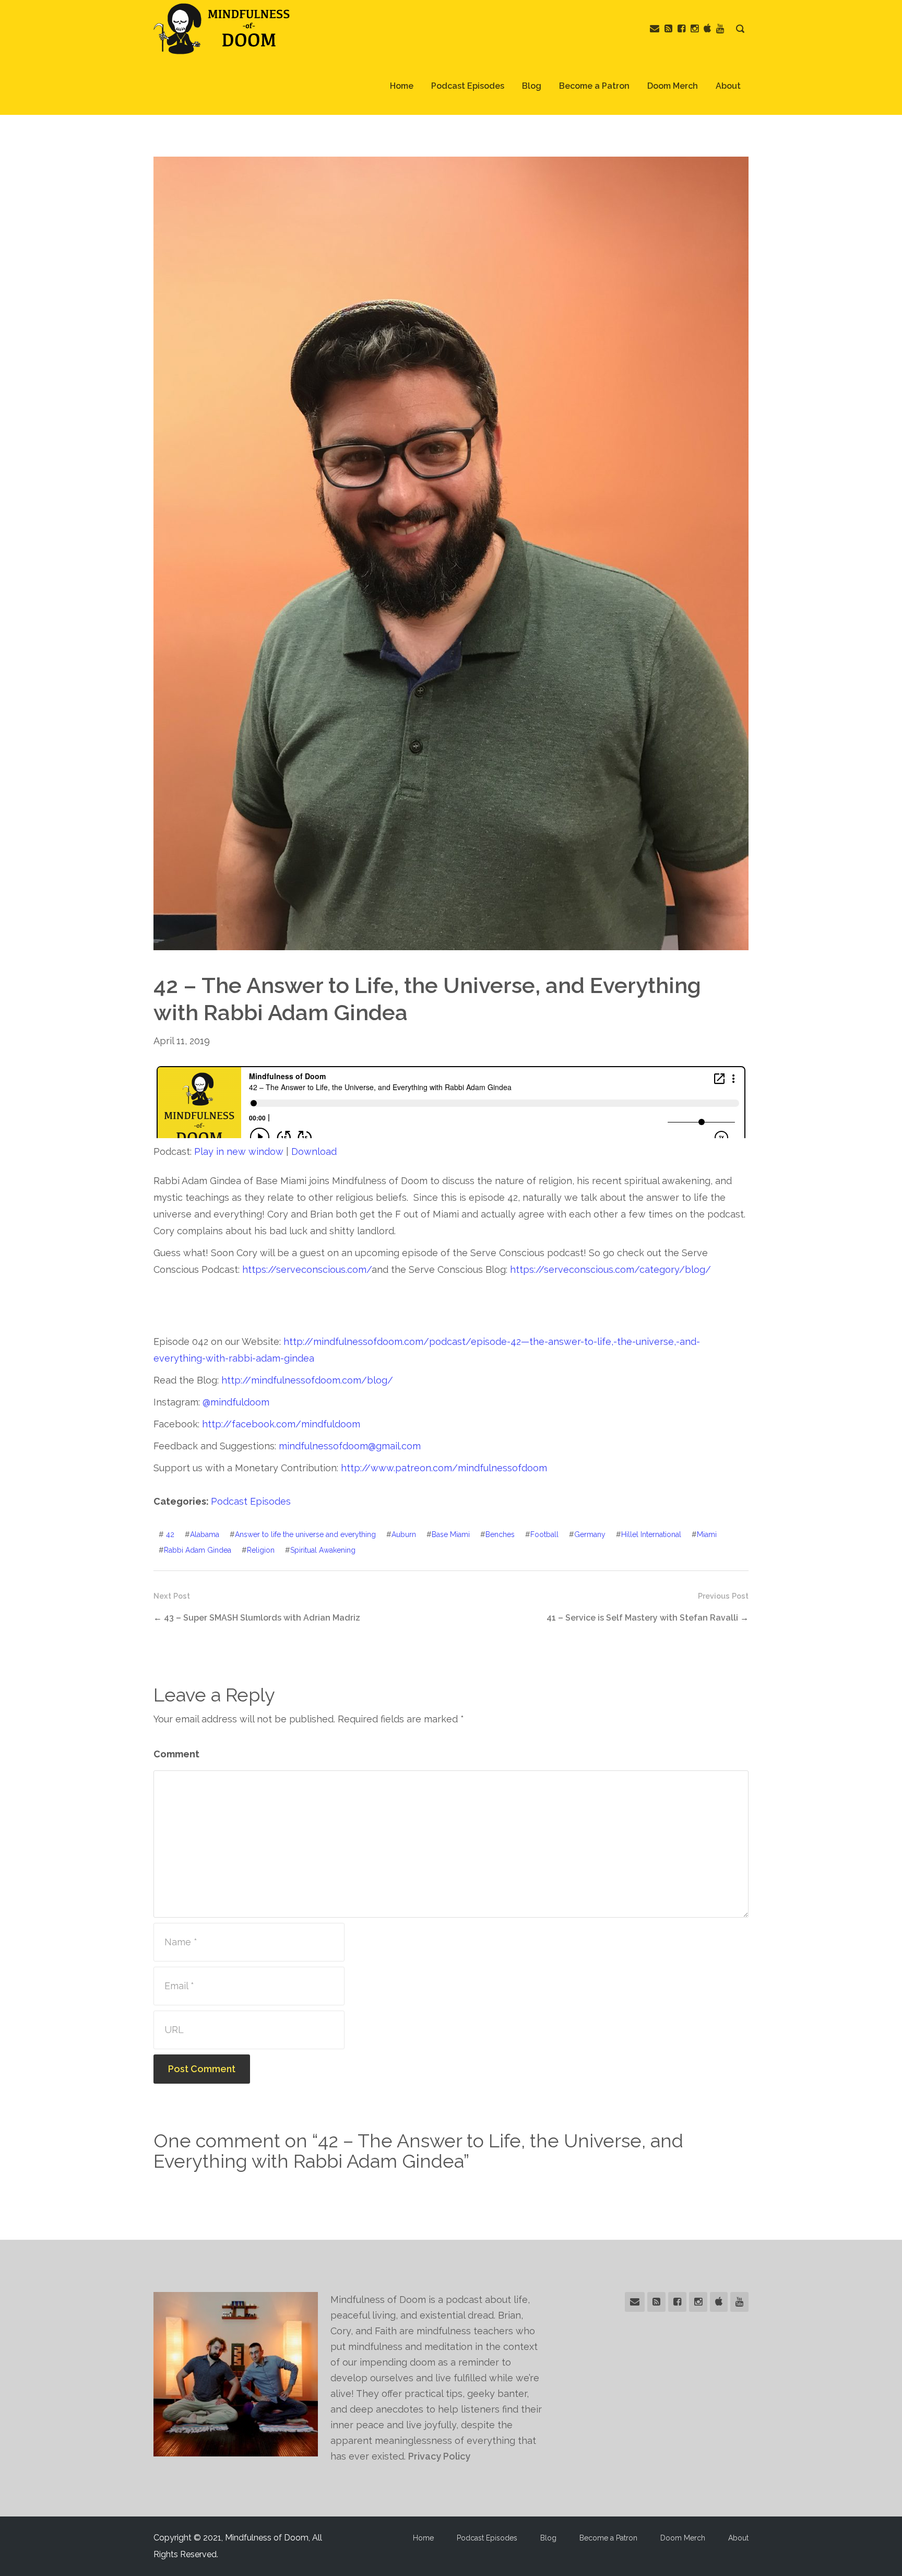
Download (314, 1151)
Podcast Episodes (468, 86)
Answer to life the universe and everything (305, 1534)
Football (544, 1534)
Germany (590, 1534)
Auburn (404, 1534)
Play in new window (239, 1151)
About (728, 86)
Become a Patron (594, 86)
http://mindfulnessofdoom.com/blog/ (307, 1380)
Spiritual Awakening (323, 1550)
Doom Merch (673, 86)
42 (170, 1534)
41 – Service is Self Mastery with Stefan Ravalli (642, 1618)
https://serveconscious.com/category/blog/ (610, 1269)
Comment (176, 1754)
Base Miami (451, 1534)
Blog (532, 86)
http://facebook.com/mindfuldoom (281, 1424)
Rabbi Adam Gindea (198, 1550)
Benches (500, 1534)
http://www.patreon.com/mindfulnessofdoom (444, 1468)
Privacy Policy (439, 2456)
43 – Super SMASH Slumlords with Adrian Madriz (262, 1618)
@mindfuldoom (236, 1402)
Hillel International (651, 1534)
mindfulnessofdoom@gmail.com (350, 1446)
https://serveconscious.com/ (307, 1269)
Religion (261, 1550)
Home (402, 86)
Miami (707, 1534)
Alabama (205, 1534)
